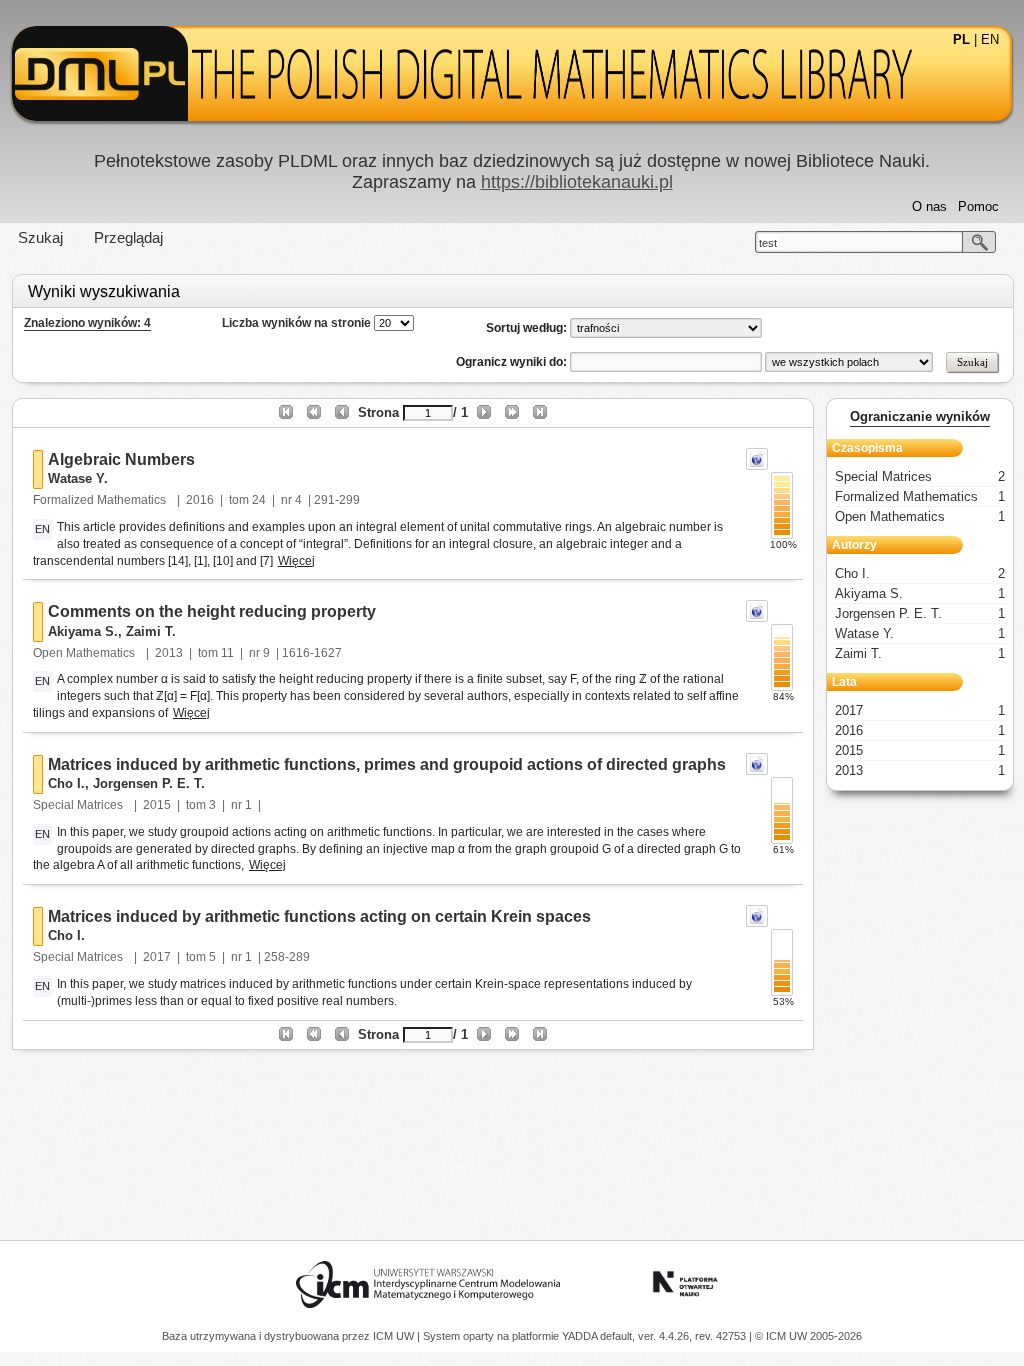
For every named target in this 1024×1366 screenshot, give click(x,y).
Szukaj (40, 237)
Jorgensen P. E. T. (149, 783)
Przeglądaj (128, 237)
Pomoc (978, 206)
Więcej (296, 561)
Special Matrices (79, 805)
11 (227, 653)
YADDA (581, 1336)
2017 (157, 957)
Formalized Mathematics (101, 500)
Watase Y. (78, 478)
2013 (169, 653)
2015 (157, 805)
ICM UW (395, 1336)
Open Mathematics (85, 653)
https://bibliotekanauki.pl (577, 182)
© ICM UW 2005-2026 (808, 1336)
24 (259, 500)
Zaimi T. (151, 631)
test (768, 243)
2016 (200, 500)
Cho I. (66, 783)
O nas (929, 206)
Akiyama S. (83, 631)
